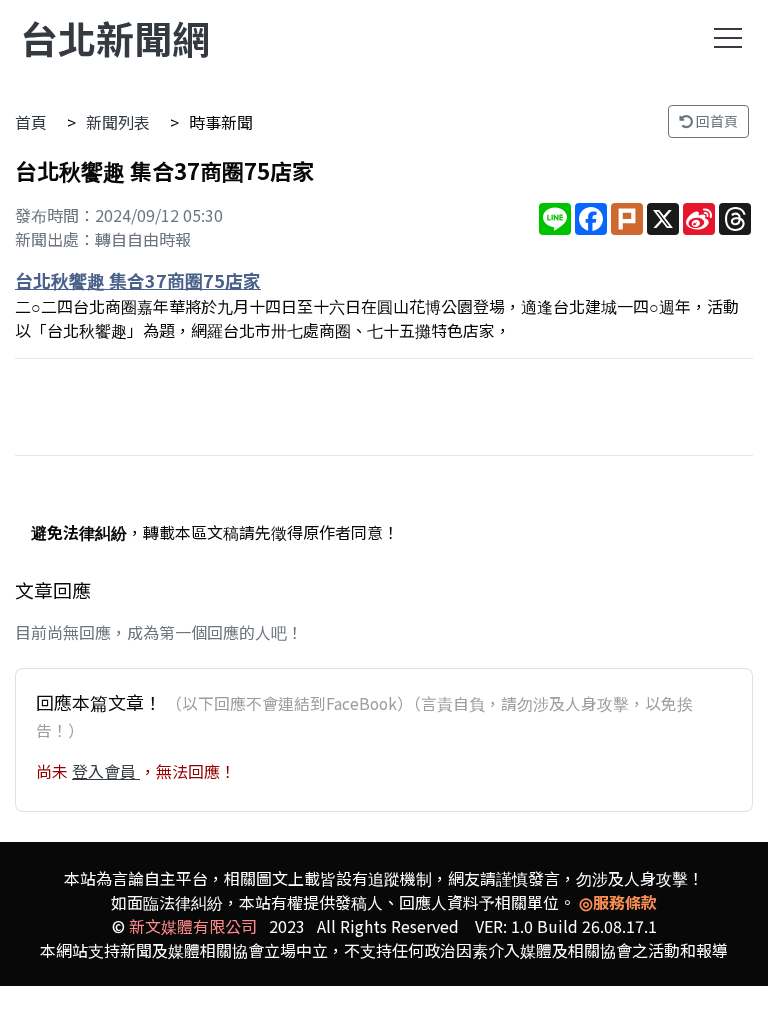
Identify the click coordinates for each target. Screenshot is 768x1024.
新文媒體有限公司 (193, 926)
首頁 (31, 122)
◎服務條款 (618, 902)
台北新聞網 (115, 37)
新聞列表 (118, 122)
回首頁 (715, 121)
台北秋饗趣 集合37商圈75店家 (138, 280)
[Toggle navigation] (728, 38)
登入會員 (106, 771)
